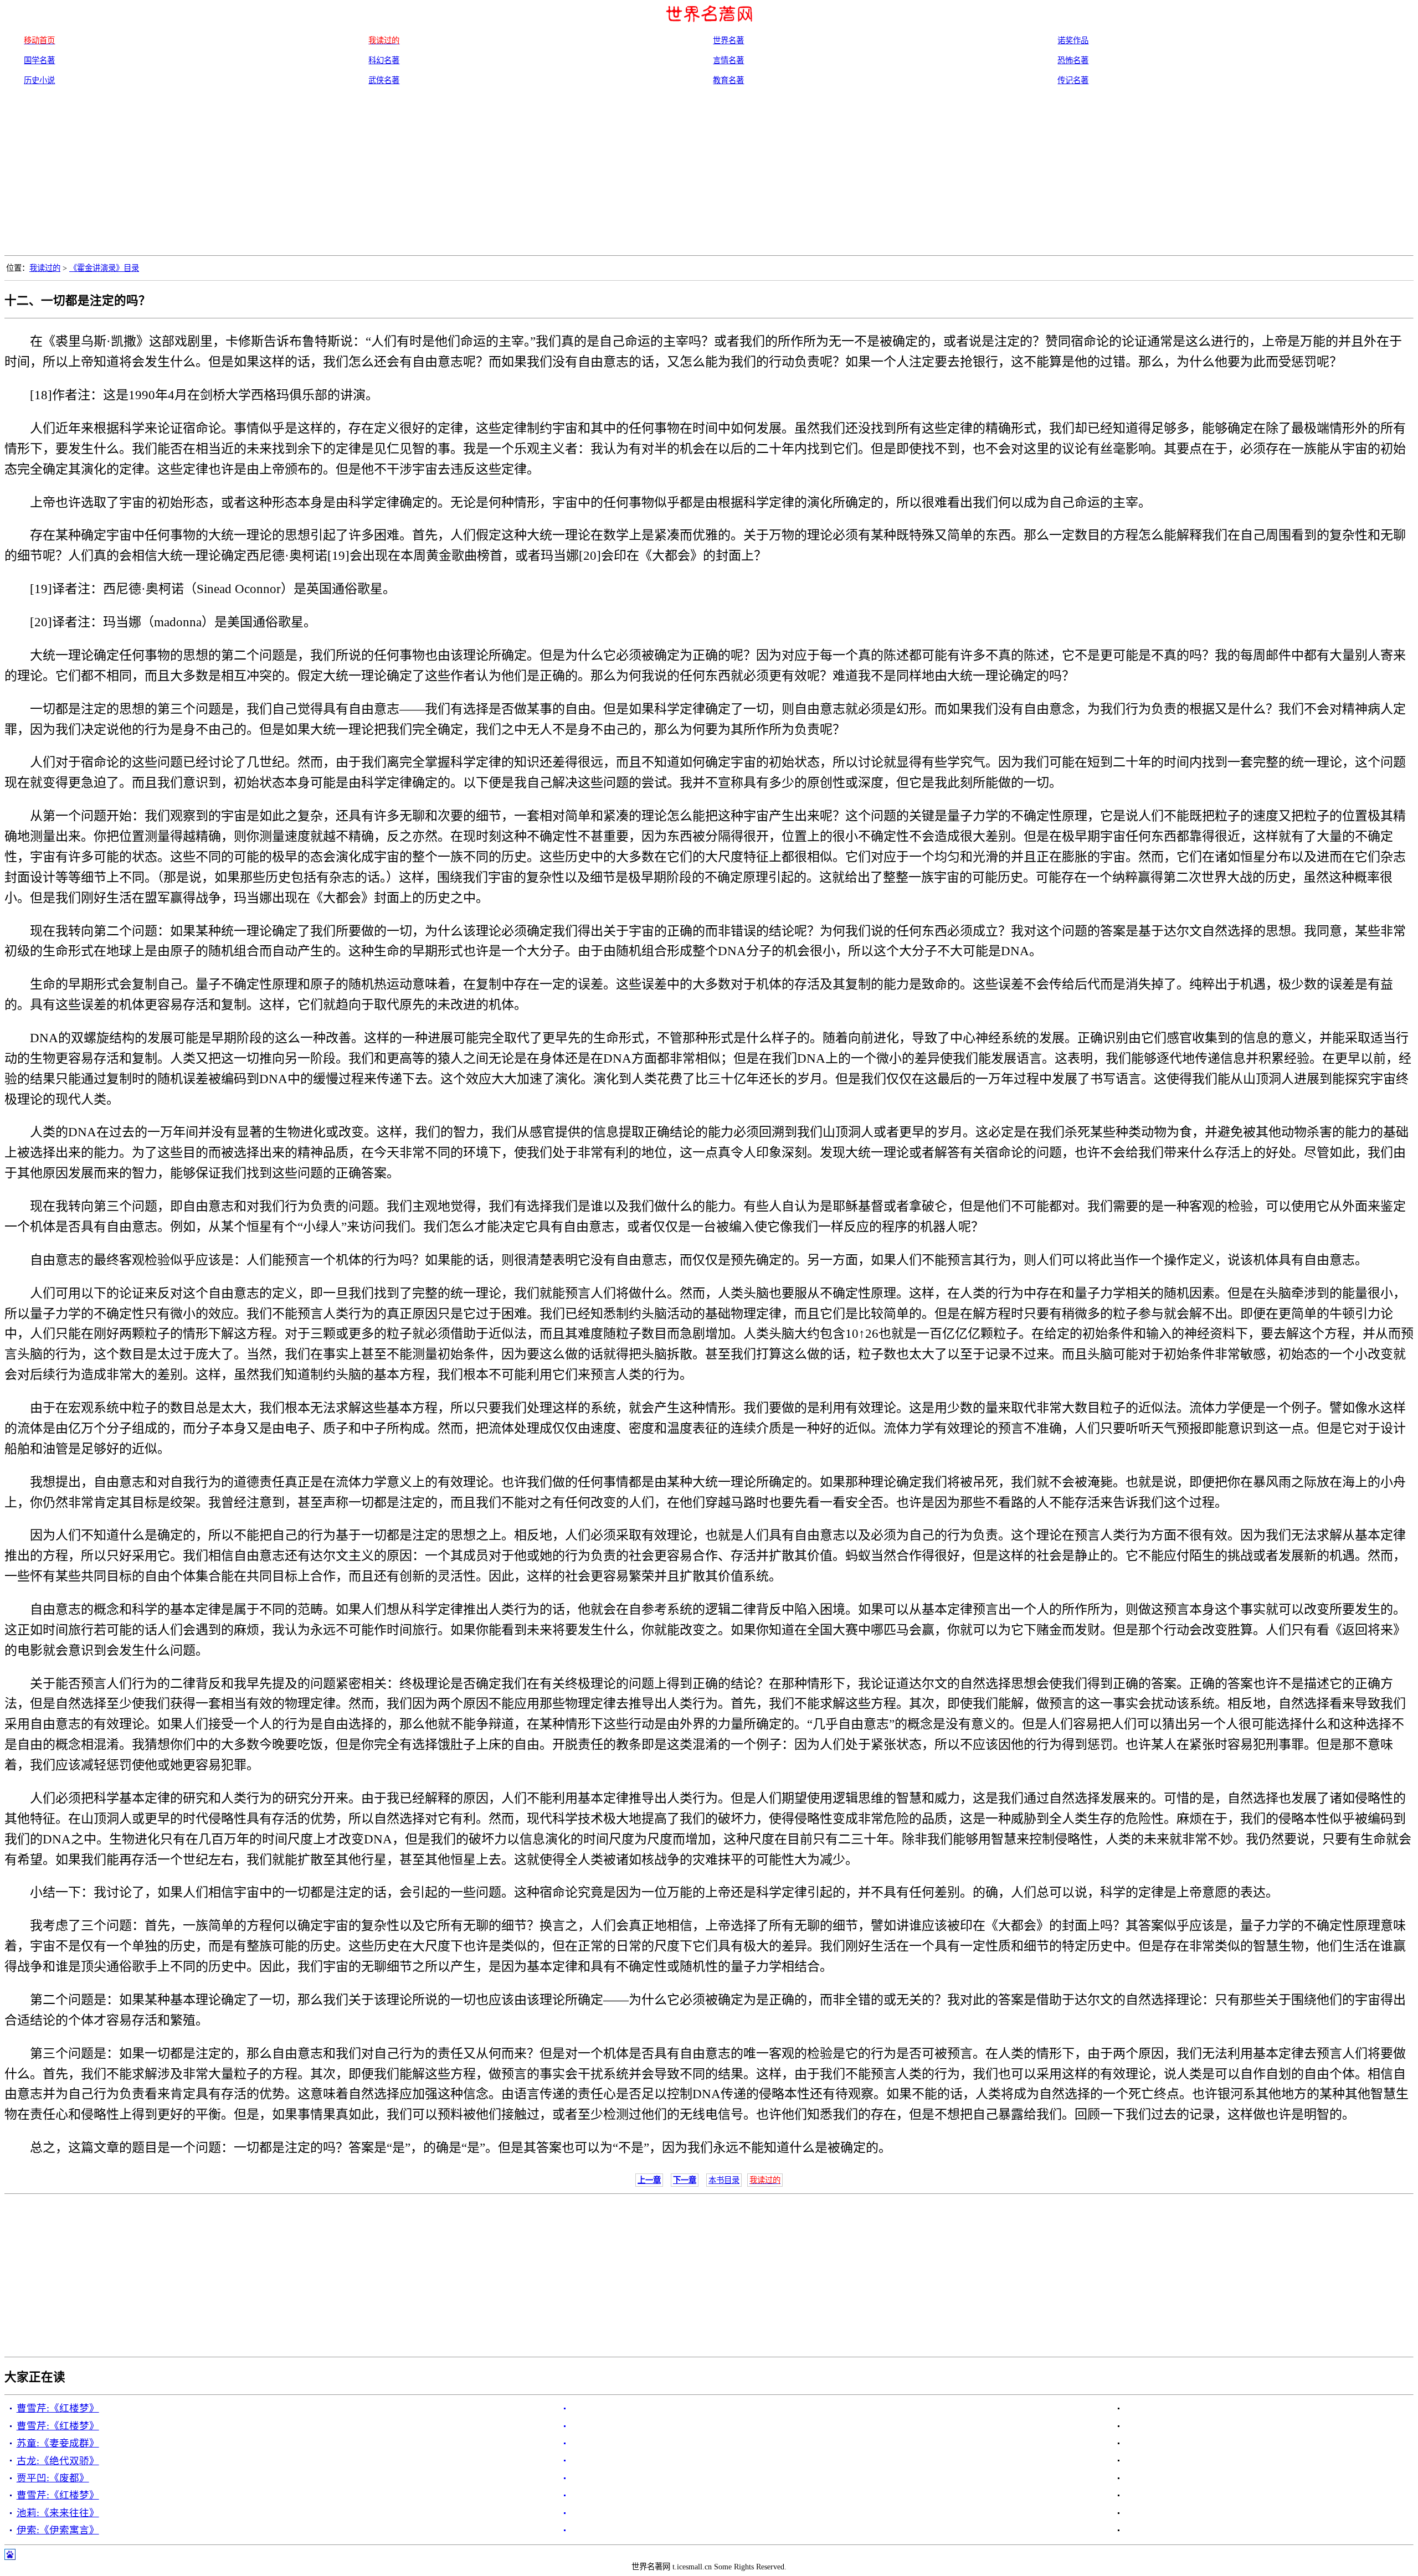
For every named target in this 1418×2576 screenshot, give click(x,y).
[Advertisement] (709, 172)
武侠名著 (384, 80)
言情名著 (728, 60)
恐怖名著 (1073, 60)
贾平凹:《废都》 (53, 2478)
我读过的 (45, 268)
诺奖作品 (1073, 40)
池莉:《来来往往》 (58, 2513)
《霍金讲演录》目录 (104, 268)
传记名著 (1073, 80)
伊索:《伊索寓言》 (58, 2530)
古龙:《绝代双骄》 (58, 2461)
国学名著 (39, 60)
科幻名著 (384, 60)
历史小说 (39, 80)
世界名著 (728, 40)
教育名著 (728, 80)
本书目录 (724, 2180)
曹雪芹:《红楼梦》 (58, 2408)
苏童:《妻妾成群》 (58, 2443)
